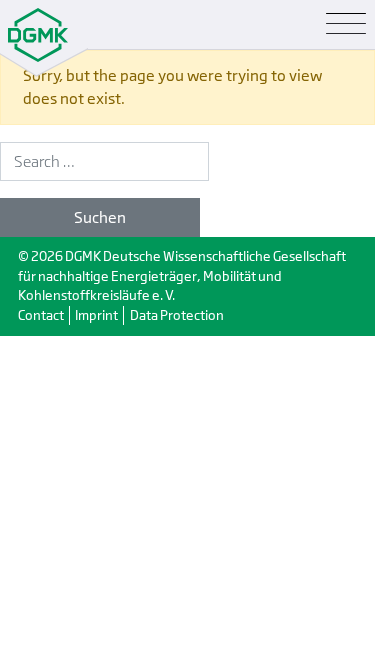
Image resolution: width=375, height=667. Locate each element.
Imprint (96, 315)
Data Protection (177, 315)
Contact (41, 315)
